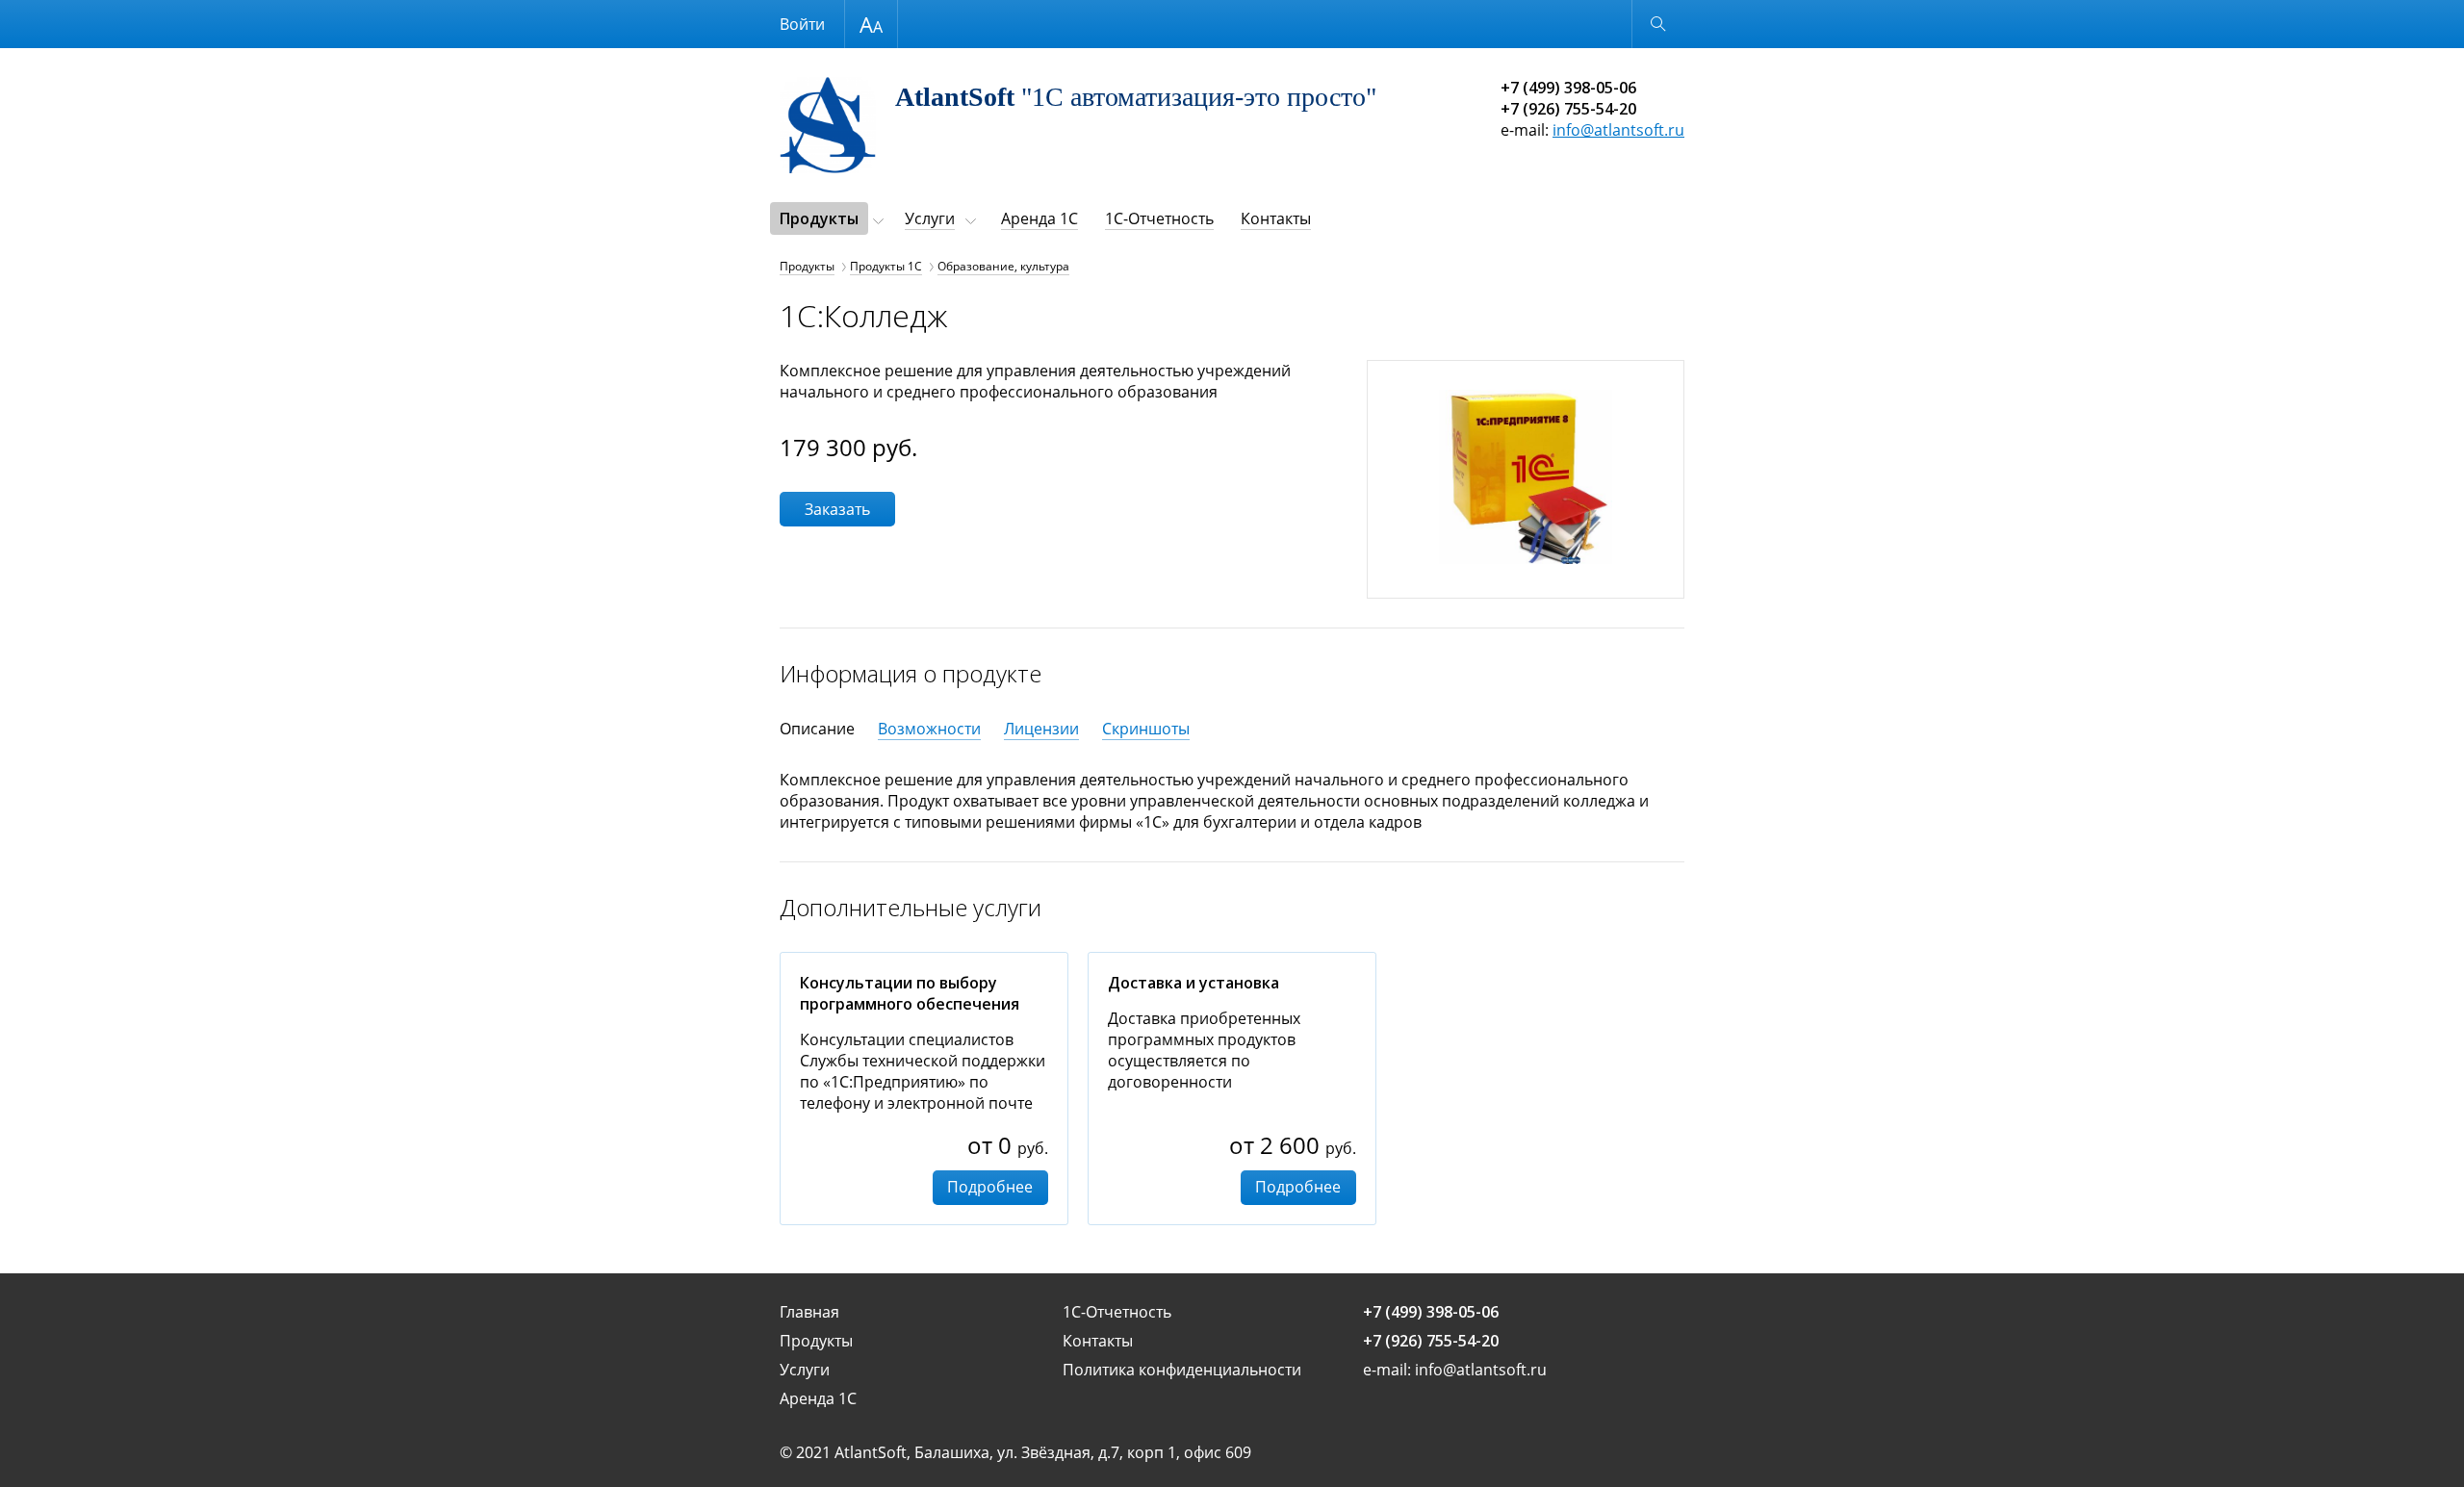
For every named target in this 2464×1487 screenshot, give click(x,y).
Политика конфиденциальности (1182, 1370)
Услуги (930, 218)
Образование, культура (1003, 266)
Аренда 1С (1039, 218)
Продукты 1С (886, 266)
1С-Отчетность (1159, 218)
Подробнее (990, 1187)
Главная (809, 1312)
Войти (802, 24)
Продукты (819, 218)
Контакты (1276, 218)
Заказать (837, 509)
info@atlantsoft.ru (1618, 130)
